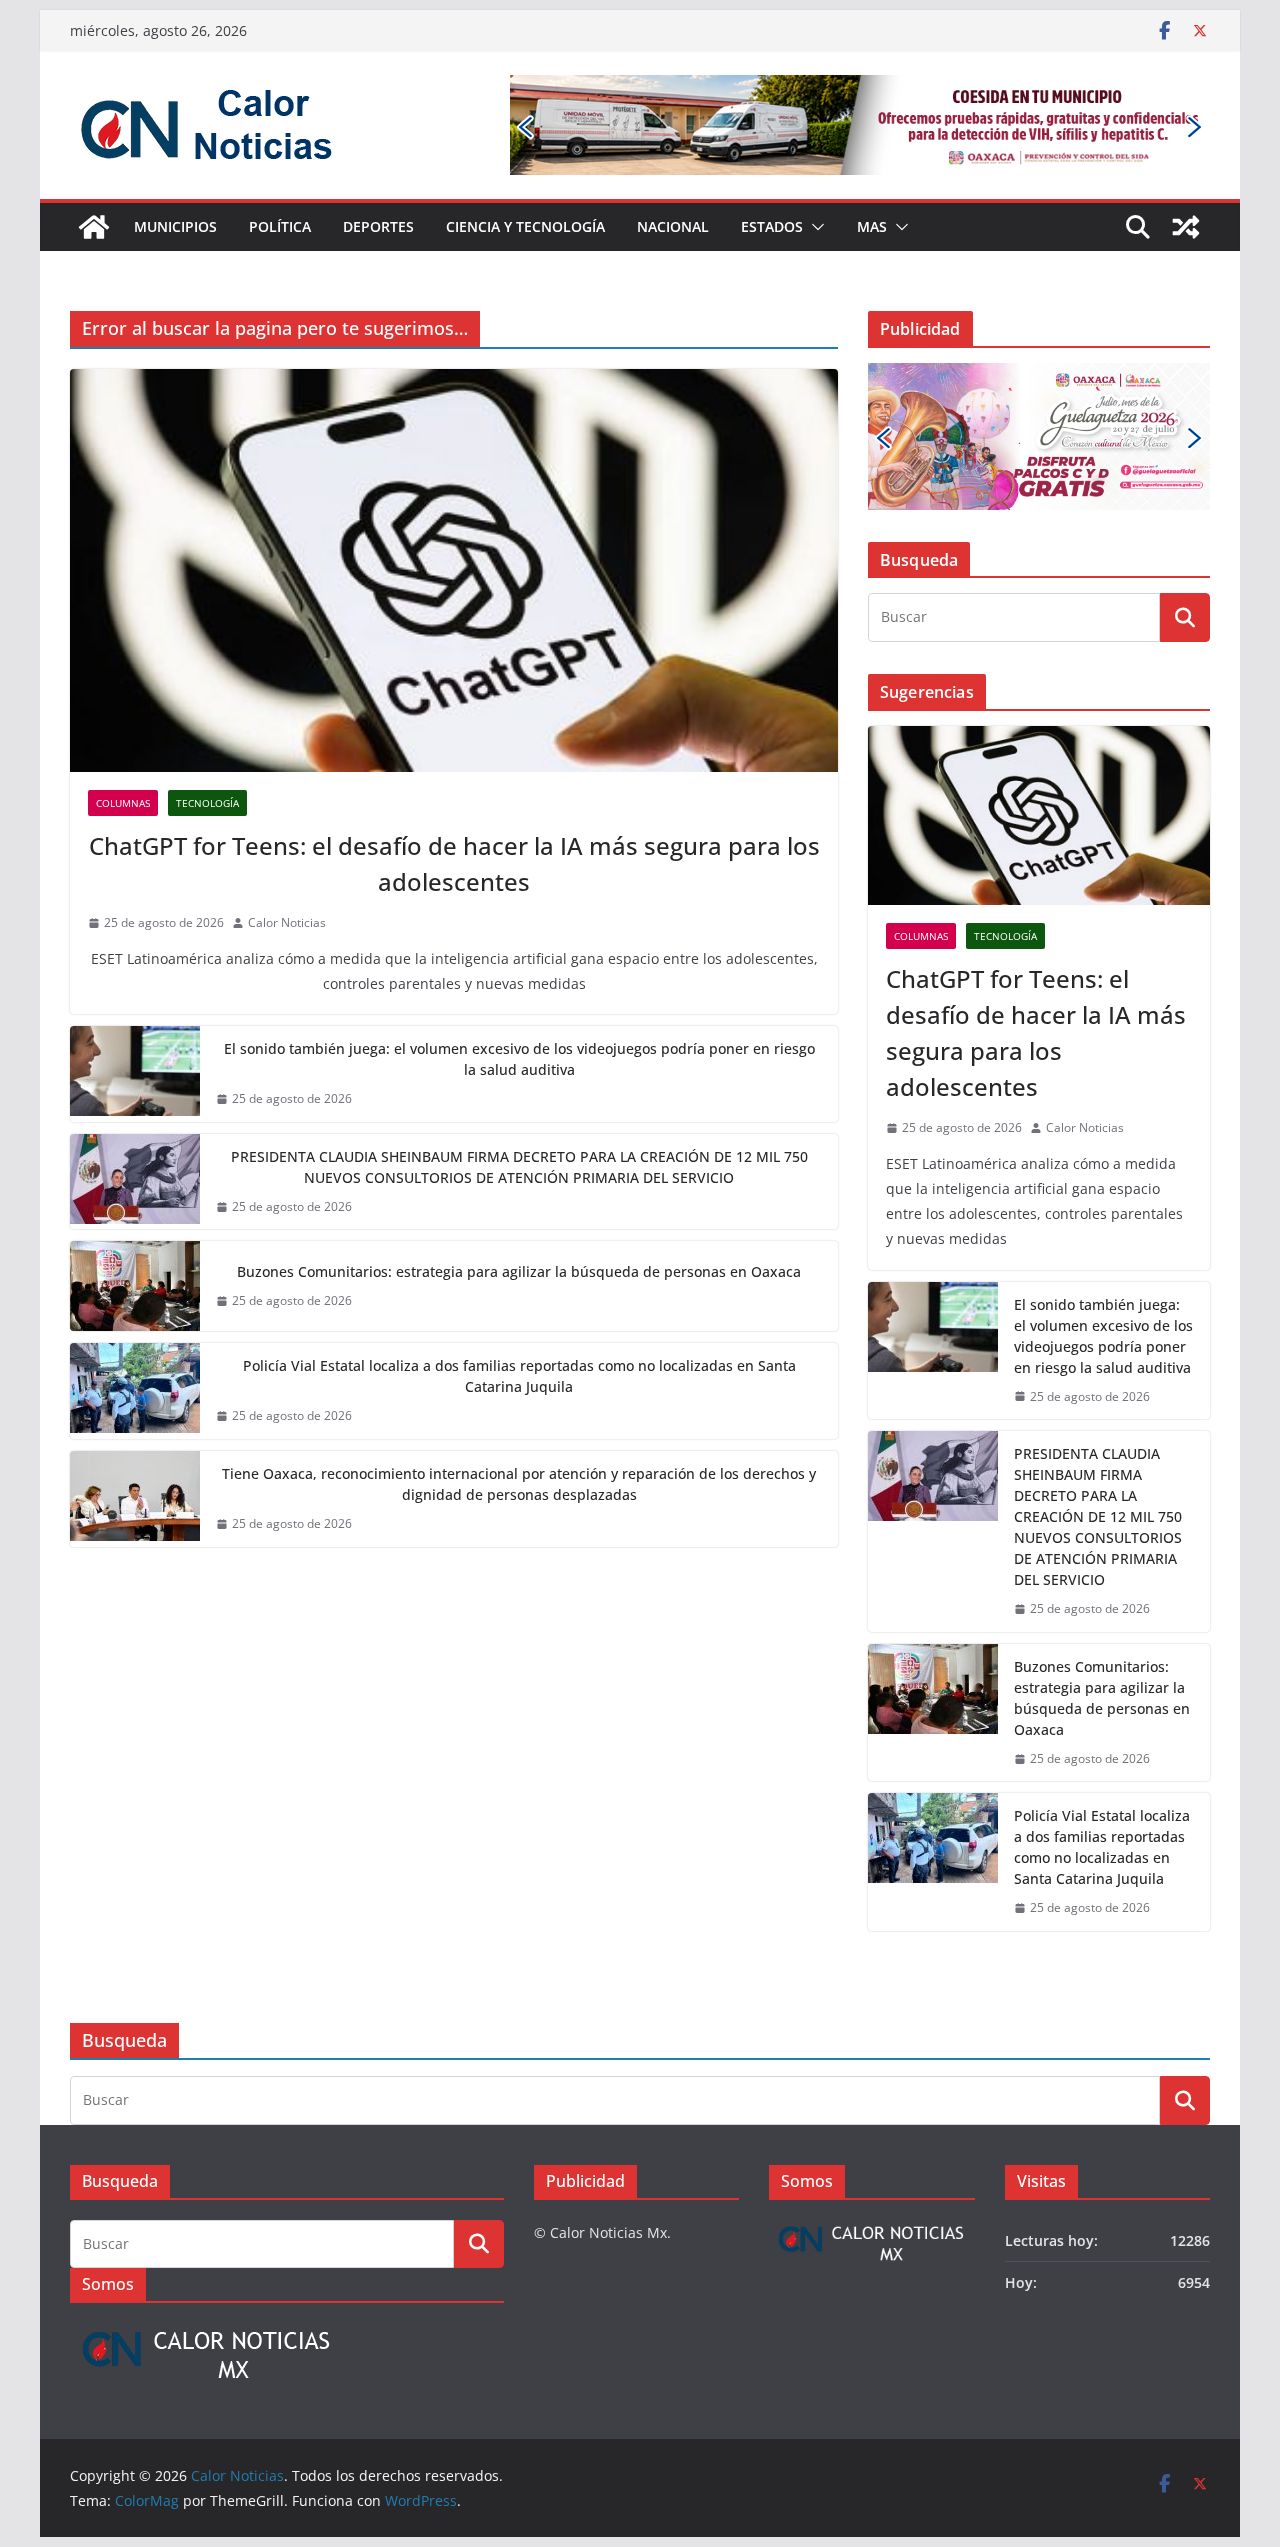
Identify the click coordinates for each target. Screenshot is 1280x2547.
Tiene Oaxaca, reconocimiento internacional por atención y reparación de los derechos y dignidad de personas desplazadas (519, 1484)
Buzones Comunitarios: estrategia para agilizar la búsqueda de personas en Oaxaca (519, 1271)
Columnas (123, 803)
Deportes (378, 226)
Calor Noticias (287, 922)
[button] (814, 227)
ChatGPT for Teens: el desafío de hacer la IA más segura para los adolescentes (454, 863)
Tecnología (207, 803)
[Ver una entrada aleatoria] (1186, 227)
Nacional (673, 226)
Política (280, 226)
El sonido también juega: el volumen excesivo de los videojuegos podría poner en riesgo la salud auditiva (519, 1059)
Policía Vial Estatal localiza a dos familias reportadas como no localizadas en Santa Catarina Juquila (519, 1376)
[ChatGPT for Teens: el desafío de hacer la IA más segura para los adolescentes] (454, 571)
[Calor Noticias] (94, 227)
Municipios (175, 226)
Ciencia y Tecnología (525, 226)
